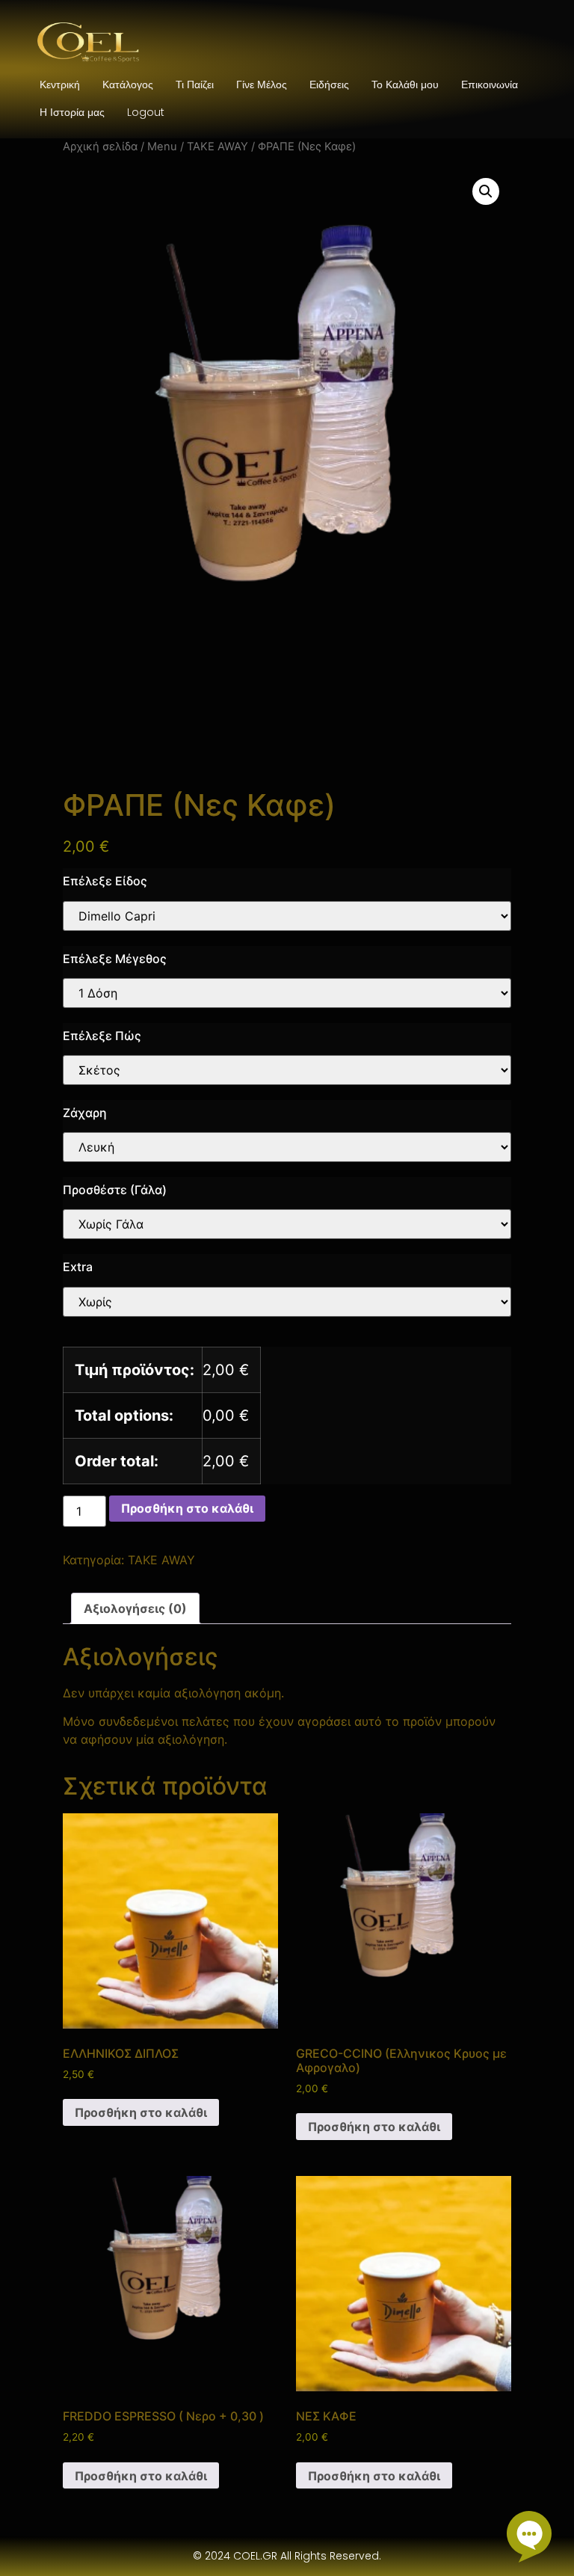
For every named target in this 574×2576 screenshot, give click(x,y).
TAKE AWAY (217, 147)
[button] (486, 191)
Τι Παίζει (195, 84)
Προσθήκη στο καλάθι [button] (141, 2112)
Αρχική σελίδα (100, 147)
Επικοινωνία (490, 84)
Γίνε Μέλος (262, 84)
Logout (146, 112)
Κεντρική (60, 84)
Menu (162, 147)
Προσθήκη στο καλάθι (187, 1508)
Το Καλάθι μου (405, 84)
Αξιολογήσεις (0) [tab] (135, 1608)
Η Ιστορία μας (72, 112)
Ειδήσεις (329, 84)
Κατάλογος (128, 84)
